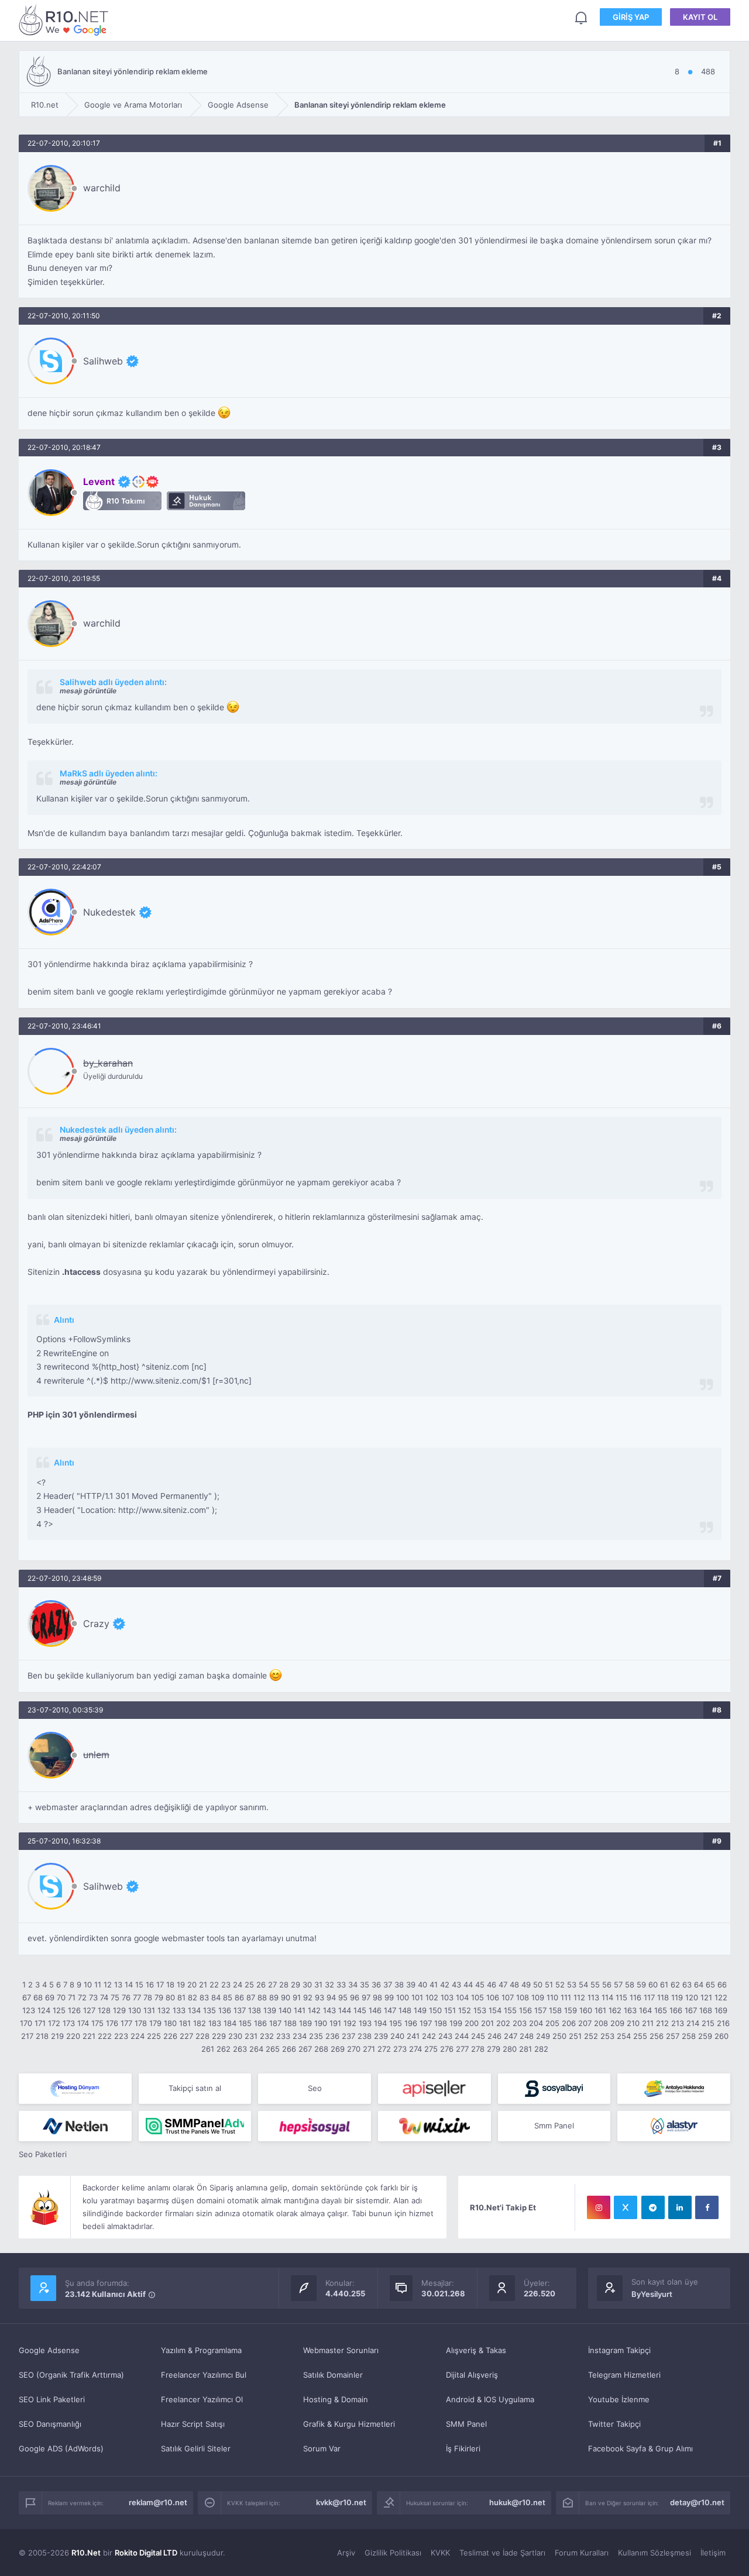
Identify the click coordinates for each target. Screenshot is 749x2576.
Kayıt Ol (700, 17)
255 (640, 2036)
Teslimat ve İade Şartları (502, 2553)
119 (677, 1997)
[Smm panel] (195, 2126)
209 (617, 2023)
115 (621, 1997)
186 (260, 2023)
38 (399, 1985)
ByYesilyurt (652, 2294)
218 (42, 2036)
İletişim (713, 2553)
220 (73, 2036)
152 (465, 2010)
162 (615, 2010)
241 (413, 2036)
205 (552, 2023)
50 (538, 1985)
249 (543, 2036)
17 (160, 1985)
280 (510, 2049)
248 (527, 2036)
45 (480, 1985)
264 (256, 2049)
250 (559, 2036)
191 (335, 2023)
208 (601, 2023)
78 (148, 1997)
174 (83, 2023)
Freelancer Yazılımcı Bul (204, 2375)
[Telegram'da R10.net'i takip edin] (653, 2207)
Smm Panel (554, 2126)
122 (721, 1997)
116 (635, 1997)
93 (319, 1997)
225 (154, 2036)
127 (89, 2010)
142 (314, 2010)
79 (159, 1997)
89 (274, 1997)
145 (360, 2010)
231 (251, 2036)
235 (316, 2036)
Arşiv (346, 2553)
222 (105, 2036)
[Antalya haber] (674, 2089)
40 (422, 1985)
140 (285, 2010)
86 (239, 1997)
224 (138, 2036)
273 (400, 2049)
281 (525, 2049)
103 (447, 1997)
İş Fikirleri (463, 2448)
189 (305, 2023)
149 (420, 2010)
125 (59, 2010)
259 (705, 2036)
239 (381, 2036)
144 (345, 2010)
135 (209, 2010)
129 (119, 2010)
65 (710, 1985)
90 (286, 1997)
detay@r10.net (697, 2502)
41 (434, 1985)
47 (503, 1985)
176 (112, 2023)
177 (126, 2023)
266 (289, 2049)
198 (441, 2023)
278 (478, 2049)
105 (477, 1997)
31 (318, 1985)
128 (104, 2010)
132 (164, 2010)
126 (74, 2010)
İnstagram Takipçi (619, 2350)
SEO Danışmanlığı (50, 2424)
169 (721, 2010)
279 (494, 2049)
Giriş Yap (631, 17)
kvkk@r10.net (341, 2502)
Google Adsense (49, 2350)
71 (72, 1997)
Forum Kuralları (582, 2553)
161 (600, 2010)
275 (431, 2049)
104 (462, 1997)
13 (118, 1985)
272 (384, 2049)
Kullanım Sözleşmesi (654, 2553)
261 (208, 2049)
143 (329, 2010)
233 (283, 2036)
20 (192, 1985)
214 (693, 2023)
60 (653, 1985)
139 (270, 2010)
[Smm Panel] (434, 2089)
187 (275, 2023)
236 (332, 2036)
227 (186, 2036)
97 (366, 1997)
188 (290, 2023)
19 (181, 1985)
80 (170, 1997)
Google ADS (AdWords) (61, 2448)
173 (69, 2023)
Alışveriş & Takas (476, 2350)
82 (193, 1997)
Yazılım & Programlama (201, 2350)
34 (353, 1985)
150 (435, 2010)
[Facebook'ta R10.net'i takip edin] (707, 2207)
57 (618, 1985)
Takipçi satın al (195, 2088)
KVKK (440, 2553)
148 (405, 2010)
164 (645, 2010)
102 (432, 1997)
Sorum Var (322, 2448)
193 (365, 2023)
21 (203, 1985)
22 (214, 1985)
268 (321, 2049)
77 (137, 1997)
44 (468, 1985)
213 (678, 2023)
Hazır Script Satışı (193, 2424)
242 (429, 2036)
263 (240, 2049)
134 (194, 2010)
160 (586, 2010)
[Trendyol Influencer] (434, 2126)
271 (369, 2049)
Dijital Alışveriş (472, 2375)
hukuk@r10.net (517, 2502)
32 (329, 1985)
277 (462, 2049)
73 (93, 1997)
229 (219, 2036)
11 (98, 1985)
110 (552, 1997)
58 (630, 1985)
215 (708, 2023)
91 (297, 1997)
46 (492, 1985)
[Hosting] (75, 2089)
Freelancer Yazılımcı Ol (202, 2399)
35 (365, 1985)
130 (135, 2010)
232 (267, 2036)
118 (663, 1997)
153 (480, 2010)
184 (230, 2023)
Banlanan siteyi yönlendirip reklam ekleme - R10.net (66, 20)
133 (179, 2010)
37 (388, 1985)
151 (450, 2010)
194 (380, 2023)
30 (307, 1985)
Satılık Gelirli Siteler (196, 2448)
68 (38, 1997)
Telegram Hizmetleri (624, 2375)
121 (706, 1997)
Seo (315, 2088)
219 (57, 2036)
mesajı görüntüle (88, 691)
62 (675, 1985)
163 (630, 2010)
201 (487, 2023)
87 (251, 1997)
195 (396, 2023)
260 (721, 2036)
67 (27, 1997)
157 (540, 2010)
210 (633, 2023)
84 (216, 1997)
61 (664, 1985)
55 (595, 1985)
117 (649, 1997)
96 (355, 1997)
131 (149, 2010)
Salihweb (103, 361)
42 (445, 1985)
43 (456, 1985)
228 (202, 2036)
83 (204, 1997)
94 (331, 1997)
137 (240, 2010)
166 (676, 2010)
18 (170, 1985)
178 (141, 2023)
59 (641, 1985)
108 (523, 1997)
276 (447, 2049)
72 (82, 1997)
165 (661, 2010)
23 (226, 1985)
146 (375, 2010)
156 (525, 2010)
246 (494, 2036)
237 (348, 2036)
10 (88, 1985)
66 (722, 1985)
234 (300, 2036)
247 (511, 2036)
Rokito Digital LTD (146, 2553)
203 (520, 2023)
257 (673, 2036)
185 (245, 2023)
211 (648, 2023)
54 (583, 1985)
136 (225, 2010)
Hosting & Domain (336, 2399)
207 (585, 2023)
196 (411, 2023)
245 (478, 2036)
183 (215, 2023)
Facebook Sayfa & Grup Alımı (640, 2448)
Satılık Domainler (333, 2375)
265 (273, 2049)
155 (510, 2010)
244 (462, 2036)
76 (126, 1997)
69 (50, 1997)
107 (508, 1997)
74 (104, 1997)
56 (607, 1985)
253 (607, 2036)
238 (365, 2036)
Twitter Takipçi (614, 2424)
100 (403, 1997)
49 (526, 1985)
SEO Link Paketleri (52, 2399)
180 (170, 2023)
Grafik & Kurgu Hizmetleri (349, 2424)
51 (549, 1985)
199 (456, 2023)
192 (350, 2023)
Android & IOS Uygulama (490, 2399)
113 (593, 1997)
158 (555, 2010)
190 (321, 2023)
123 (29, 2010)
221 (89, 2036)
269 (338, 2049)
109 (538, 1997)
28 (284, 1985)
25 (249, 1985)
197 (426, 2023)
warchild (102, 188)
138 (255, 2010)
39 (411, 1985)
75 (115, 1997)
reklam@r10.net (158, 2502)
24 (238, 1985)
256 (657, 2036)
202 (503, 2023)
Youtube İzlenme (619, 2399)
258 (689, 2036)
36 (376, 1985)
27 (272, 1985)
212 (662, 2023)
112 (579, 1997)
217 (27, 2036)
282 (541, 2049)
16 (150, 1985)
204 (536, 2023)
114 (607, 1997)
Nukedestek (109, 912)
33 (341, 1985)
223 (121, 2036)
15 (139, 1985)
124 (44, 2010)
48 (514, 1985)
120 (692, 1997)
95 (343, 1997)
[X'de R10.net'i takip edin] (626, 2207)
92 (308, 1997)
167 (691, 2010)
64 (699, 1985)
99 (389, 1997)
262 (224, 2049)
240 (397, 2036)
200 (472, 2023)
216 (723, 2023)
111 (566, 1997)
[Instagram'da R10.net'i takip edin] (599, 2207)
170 (26, 2023)
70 (61, 1997)
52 (560, 1985)
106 (493, 1997)
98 (377, 1997)
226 (170, 2036)
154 (495, 2010)
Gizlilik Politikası (393, 2553)
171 (40, 2023)
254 (624, 2036)
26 (261, 1985)
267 (305, 2049)
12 (108, 1985)
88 (262, 1997)
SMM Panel (466, 2424)
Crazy (96, 1624)
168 (706, 2010)
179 (155, 2023)
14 (129, 1985)
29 (296, 1985)
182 (200, 2023)
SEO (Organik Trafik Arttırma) (71, 2375)
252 (591, 2036)
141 (300, 2010)
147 (390, 2010)
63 (687, 1985)
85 (228, 1997)
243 (445, 2036)
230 (235, 2036)
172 (54, 2023)
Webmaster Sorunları (341, 2350)
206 (569, 2023)
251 (575, 2036)
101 (417, 1997)
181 (185, 2023)
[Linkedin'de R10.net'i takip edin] (680, 2207)
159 (571, 2010)
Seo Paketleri (43, 2154)
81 (181, 1997)
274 (415, 2049)
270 (354, 2049)
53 (572, 1985)
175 (97, 2023)
